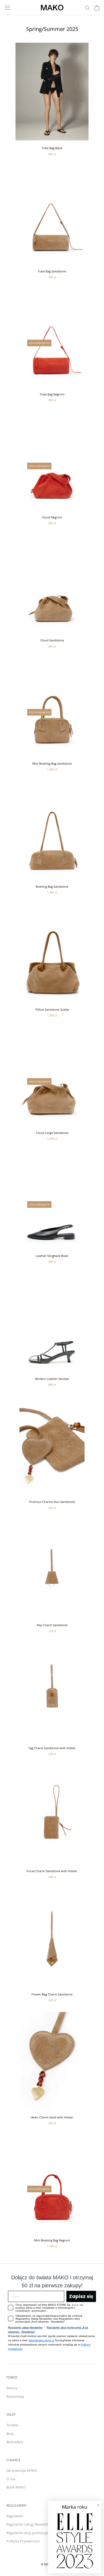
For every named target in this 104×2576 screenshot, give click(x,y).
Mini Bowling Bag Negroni (52, 2240)
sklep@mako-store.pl (41, 2340)
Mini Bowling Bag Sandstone (52, 763)
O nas (11, 2479)
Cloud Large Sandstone (52, 1133)
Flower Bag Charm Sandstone (52, 1994)
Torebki (12, 2425)
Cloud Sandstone (52, 640)
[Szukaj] (87, 8)
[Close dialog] (95, 2508)
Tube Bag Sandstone (52, 271)
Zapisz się (81, 2296)
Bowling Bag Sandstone (52, 886)
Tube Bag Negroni (52, 394)
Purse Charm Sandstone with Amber (52, 1871)
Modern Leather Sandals (52, 1379)
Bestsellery (15, 2442)
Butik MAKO (16, 2487)
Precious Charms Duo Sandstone (52, 1502)
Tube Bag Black (52, 148)
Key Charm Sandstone (52, 1625)
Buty (10, 2434)
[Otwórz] (7, 8)
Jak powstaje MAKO (22, 2470)
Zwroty (12, 2388)
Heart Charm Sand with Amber (52, 2117)
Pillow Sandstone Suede (52, 1009)
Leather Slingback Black (52, 1256)
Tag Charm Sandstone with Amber (52, 1748)
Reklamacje (15, 2396)
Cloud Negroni (52, 517)
